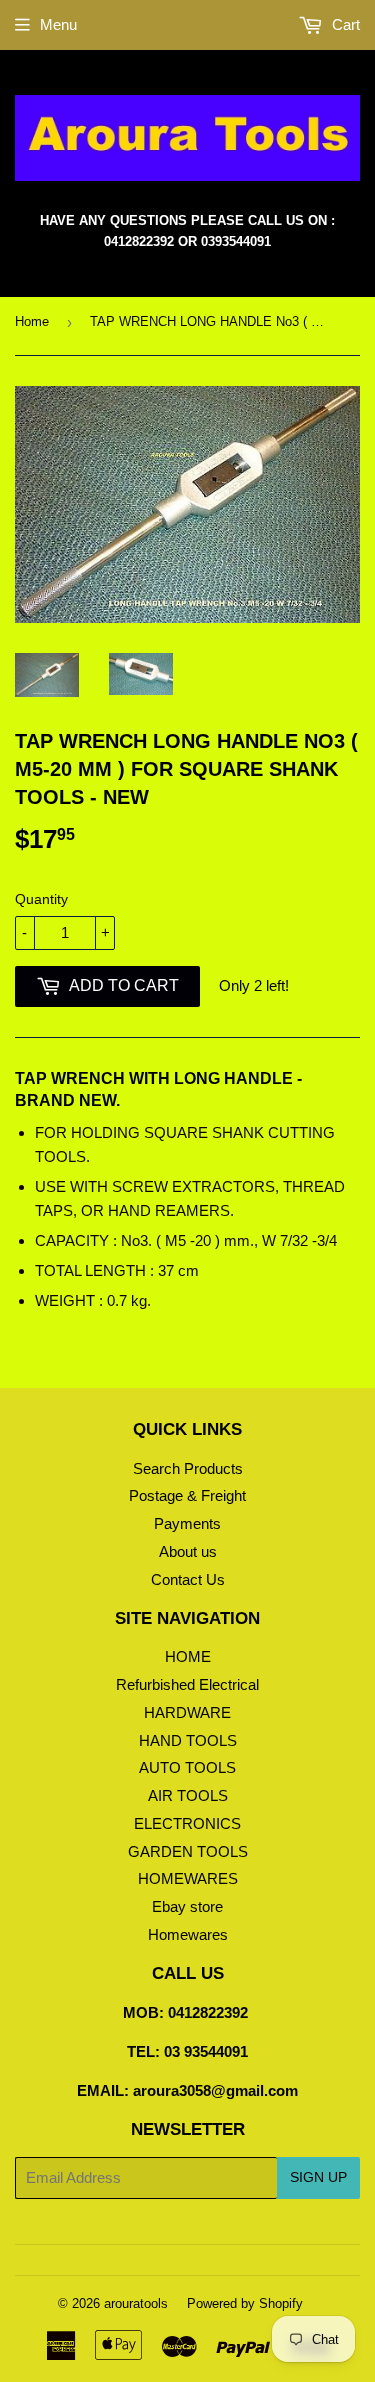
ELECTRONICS (187, 1823)
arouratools (136, 2303)
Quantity (41, 899)
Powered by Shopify (245, 2303)
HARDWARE (187, 1712)
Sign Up (318, 2177)
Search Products (188, 1468)
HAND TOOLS (188, 1740)
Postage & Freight (187, 1495)
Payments (187, 1523)
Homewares (188, 1934)
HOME (188, 1656)
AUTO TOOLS (187, 1767)
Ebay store (187, 1906)
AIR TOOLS (188, 1795)
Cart (344, 24)
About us (188, 1551)
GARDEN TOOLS (188, 1851)
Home (32, 321)
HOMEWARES (188, 1878)
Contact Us (188, 1579)
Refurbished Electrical (187, 1684)
